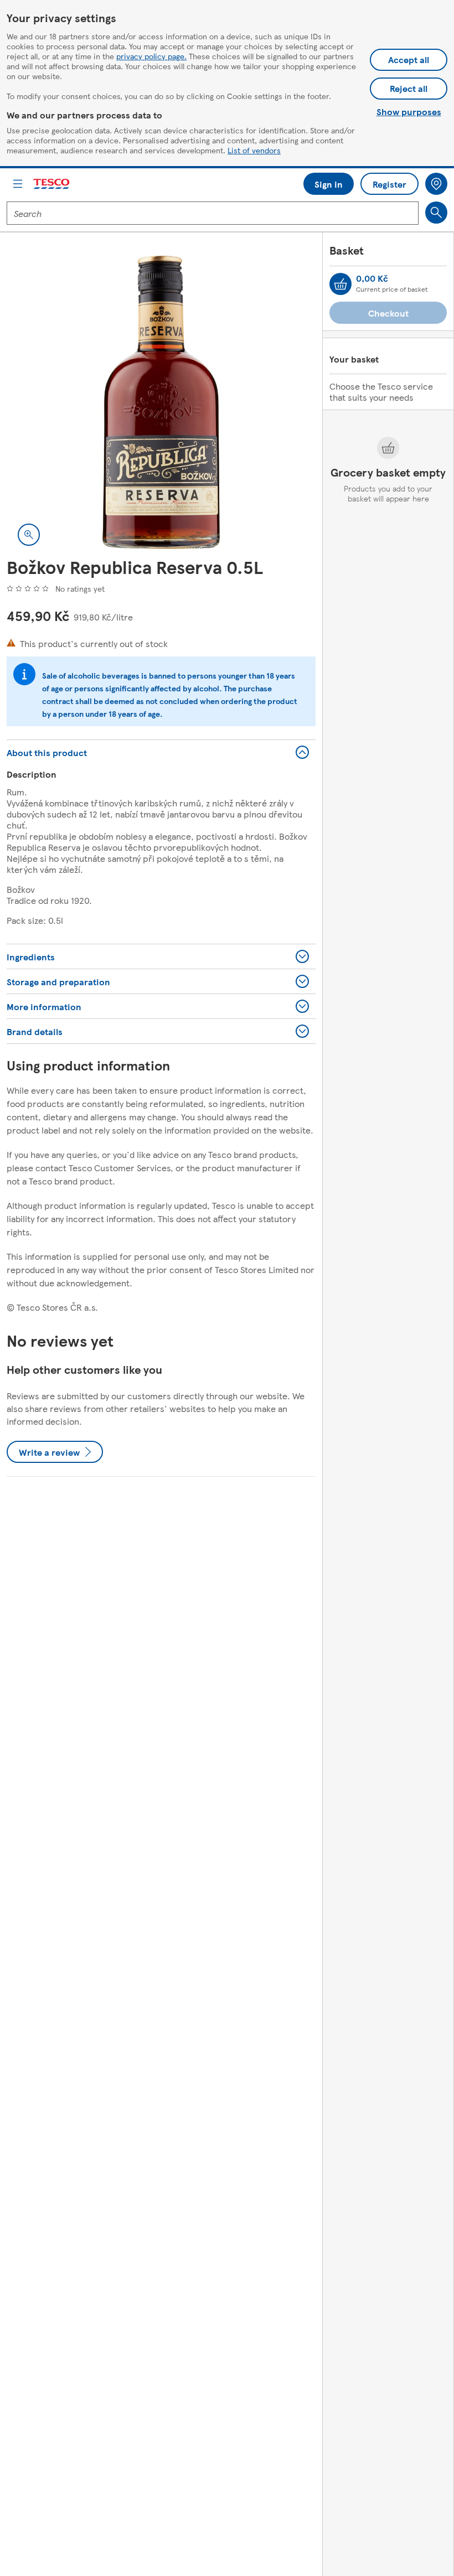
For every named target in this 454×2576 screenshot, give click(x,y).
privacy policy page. (151, 56)
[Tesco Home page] (52, 184)
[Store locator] (436, 184)
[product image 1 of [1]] (161, 402)
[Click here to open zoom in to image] (29, 535)
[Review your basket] (341, 284)
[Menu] (18, 184)
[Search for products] (436, 213)
